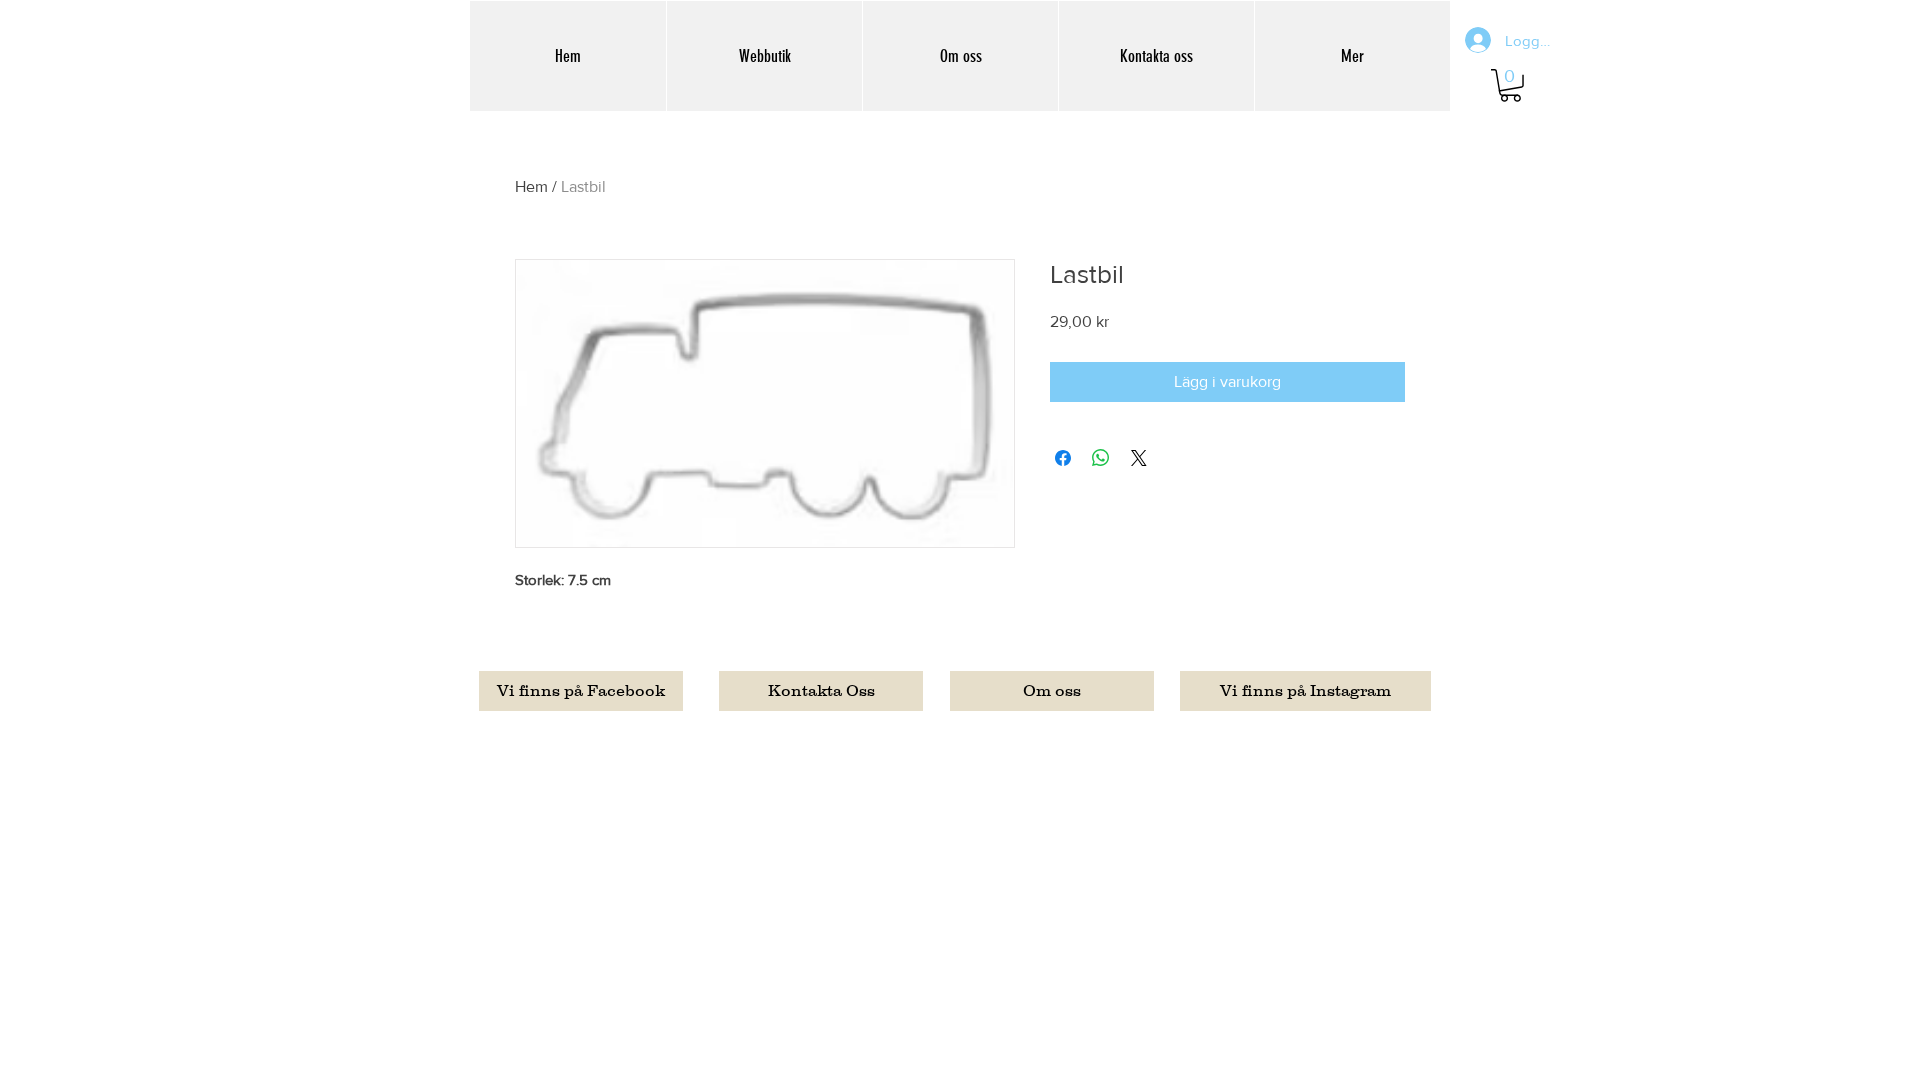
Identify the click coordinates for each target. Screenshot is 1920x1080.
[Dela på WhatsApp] (1101, 458)
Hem (531, 186)
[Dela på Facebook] (1063, 458)
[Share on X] (1139, 458)
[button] (1510, 85)
